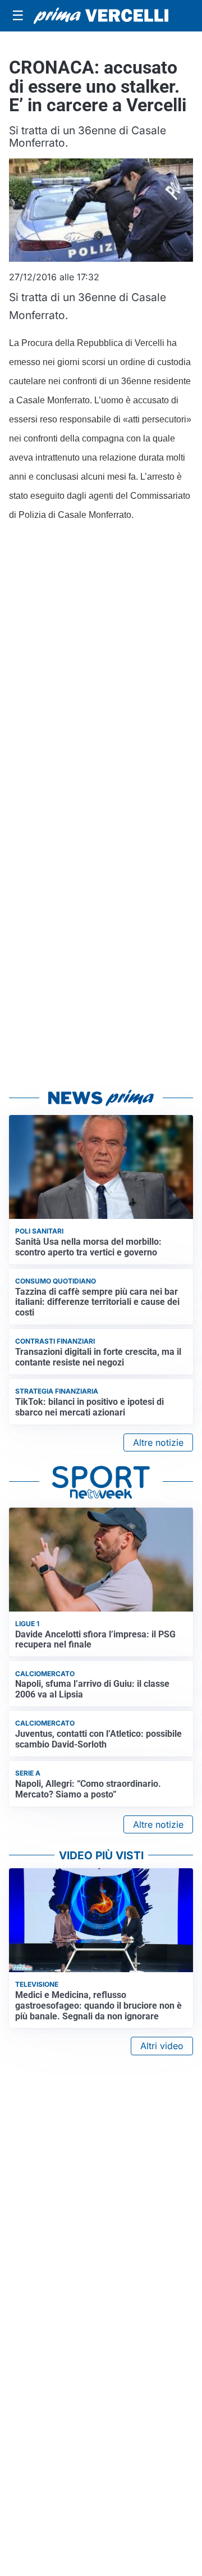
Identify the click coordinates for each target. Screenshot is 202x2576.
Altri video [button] (162, 2046)
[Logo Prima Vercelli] (101, 16)
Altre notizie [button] (158, 1442)
